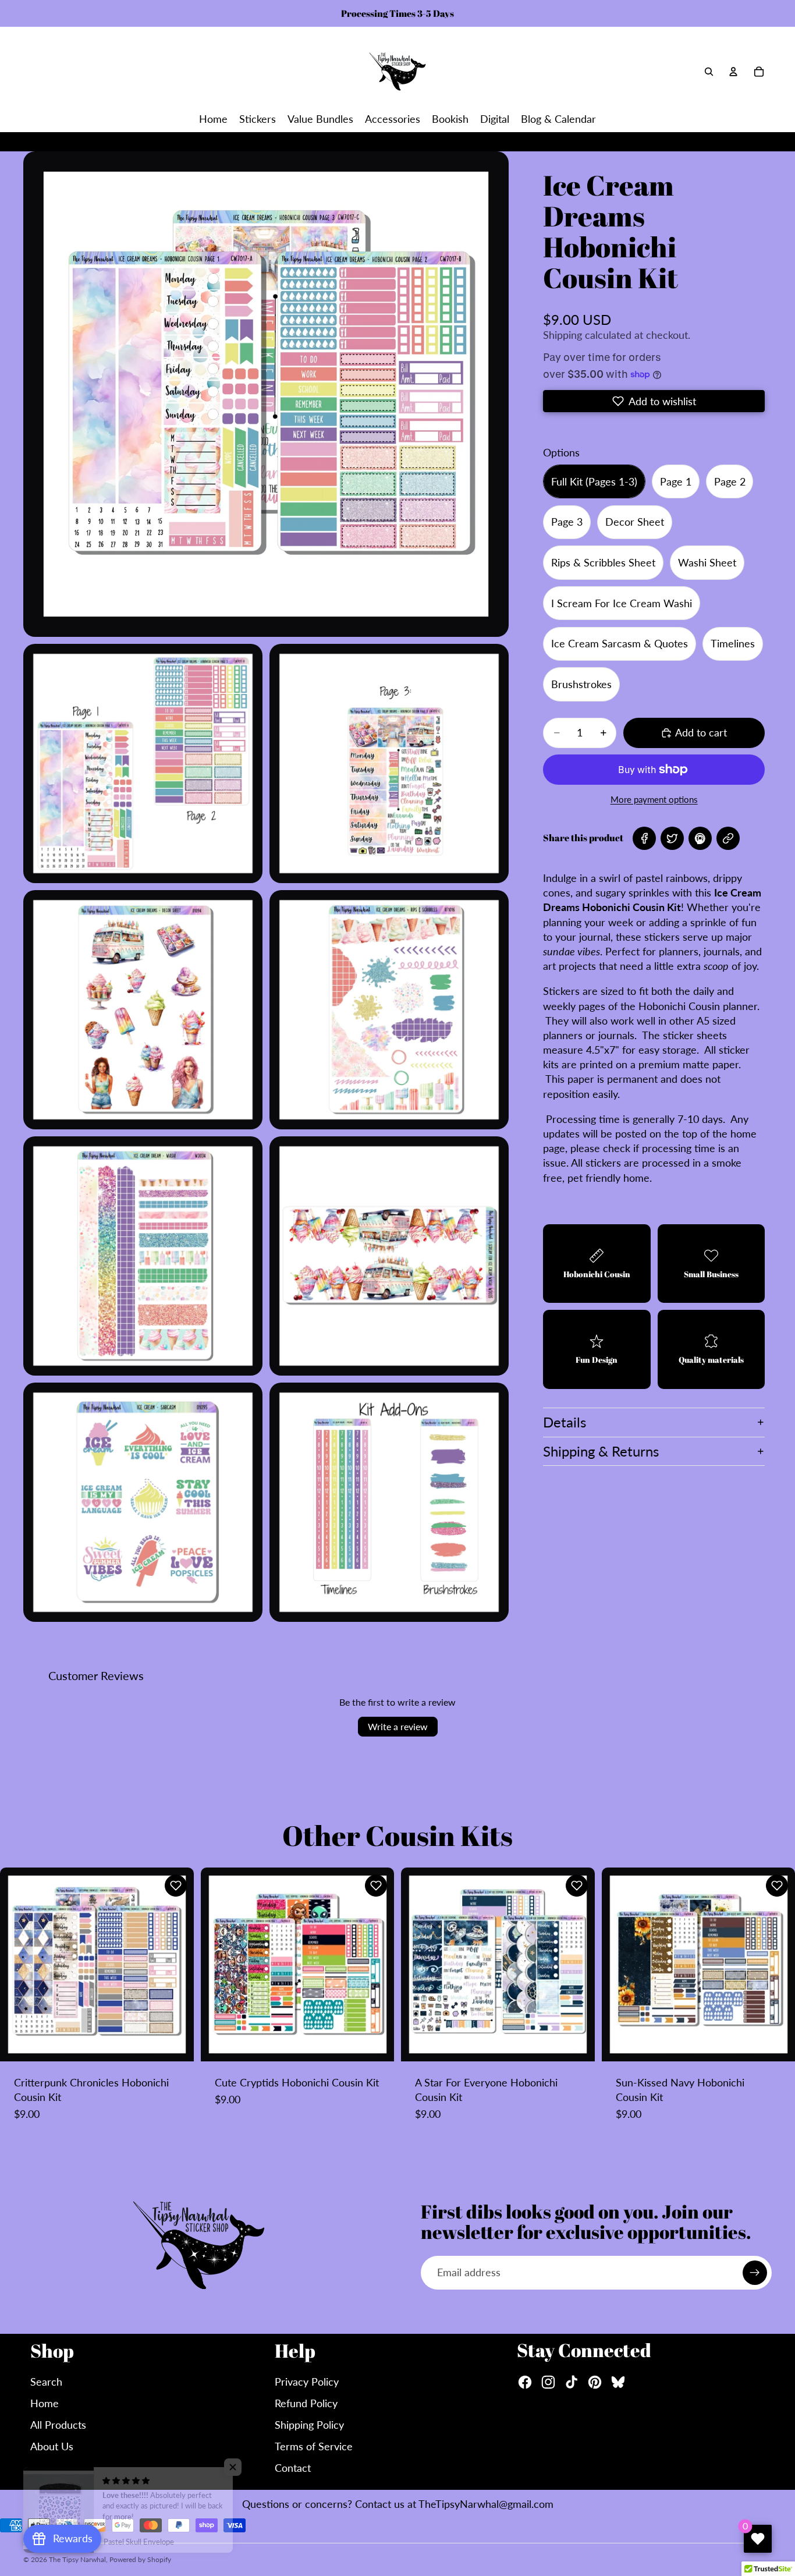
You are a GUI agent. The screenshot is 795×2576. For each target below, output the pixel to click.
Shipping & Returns (601, 1451)
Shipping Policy (309, 2425)
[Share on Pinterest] (700, 838)
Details (565, 1422)
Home (45, 2403)
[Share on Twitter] (672, 838)
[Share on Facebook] (644, 838)
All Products (58, 2425)
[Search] (709, 72)
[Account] (733, 72)
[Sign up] (755, 2273)
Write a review (398, 1726)
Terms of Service (314, 2446)
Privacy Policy (307, 2382)
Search (46, 2382)
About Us (52, 2446)
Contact (293, 2468)
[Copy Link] (728, 838)
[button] (654, 401)
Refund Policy (306, 2403)
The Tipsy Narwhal (77, 2559)
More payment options (654, 799)
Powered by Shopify (140, 2559)
